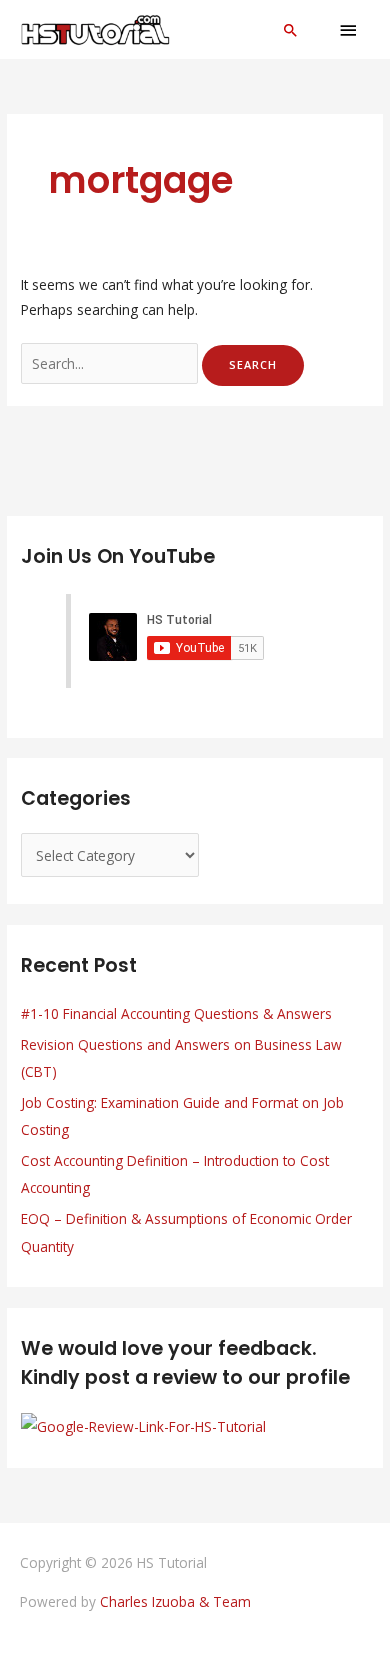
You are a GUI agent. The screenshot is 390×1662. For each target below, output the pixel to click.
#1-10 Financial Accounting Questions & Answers (176, 1013)
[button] (291, 30)
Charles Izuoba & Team (175, 1601)
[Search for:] (111, 363)
